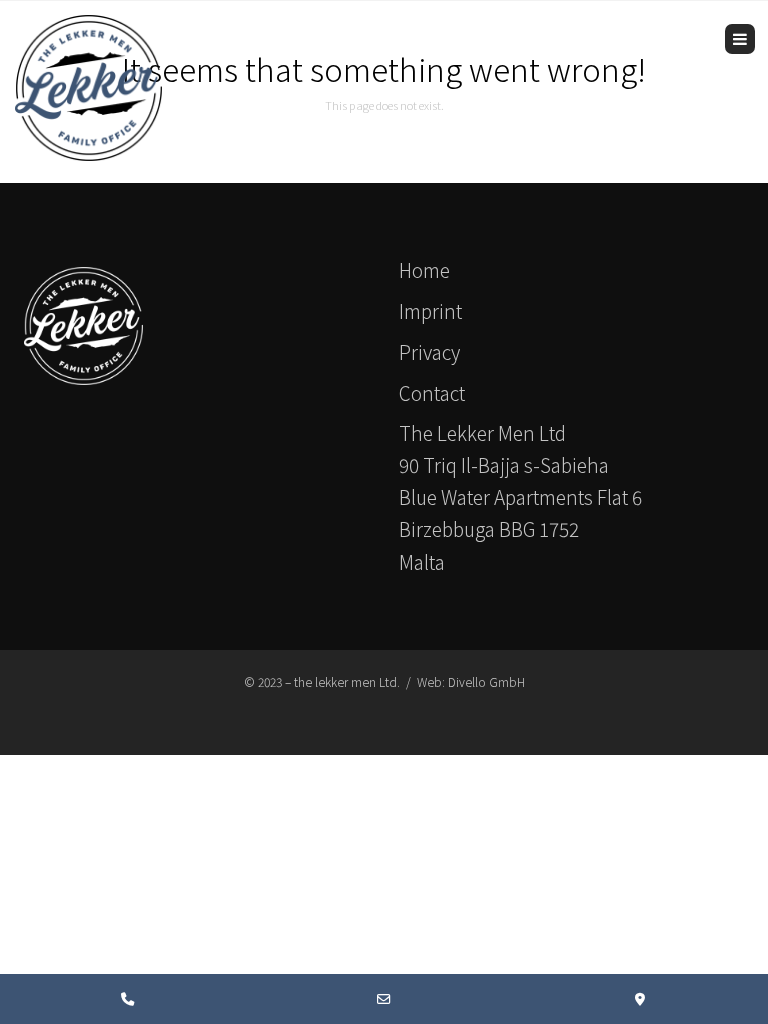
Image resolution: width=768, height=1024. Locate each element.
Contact (432, 392)
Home (424, 269)
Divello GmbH (486, 681)
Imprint (430, 310)
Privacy (429, 351)
